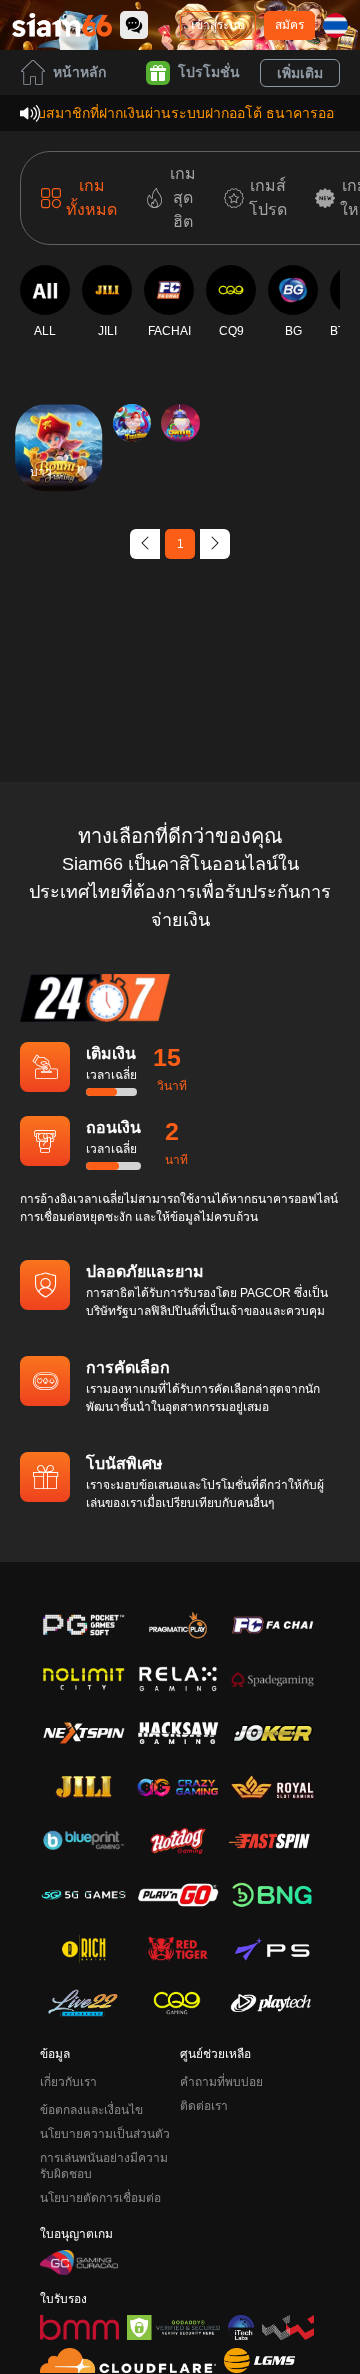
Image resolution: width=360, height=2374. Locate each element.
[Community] (134, 25)
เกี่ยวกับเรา (68, 2082)
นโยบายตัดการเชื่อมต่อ (100, 2198)
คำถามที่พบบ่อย (221, 2082)
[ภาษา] (335, 25)
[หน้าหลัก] (62, 25)
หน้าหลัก (79, 72)
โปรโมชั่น (209, 72)
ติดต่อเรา (204, 2106)
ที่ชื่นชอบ (59, 419)
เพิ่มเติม (300, 73)
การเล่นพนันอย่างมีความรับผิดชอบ (104, 2166)
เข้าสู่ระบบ (218, 25)
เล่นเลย (59, 465)
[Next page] (215, 544)
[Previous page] (145, 544)
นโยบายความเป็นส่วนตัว (105, 2134)
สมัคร (289, 25)
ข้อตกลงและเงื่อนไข (91, 2110)
